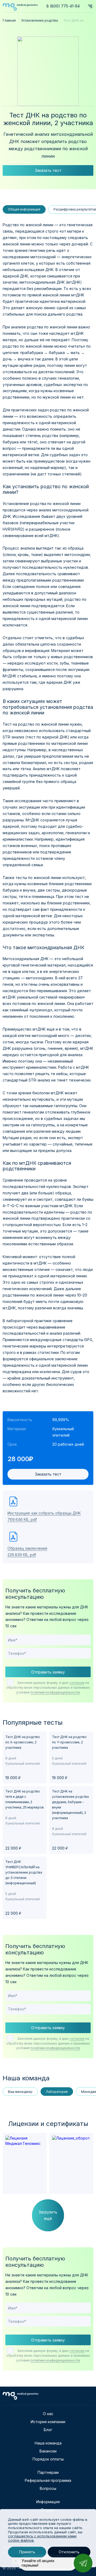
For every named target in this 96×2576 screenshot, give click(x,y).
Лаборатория (57, 2092)
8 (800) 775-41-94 (63, 6)
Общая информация (24, 209)
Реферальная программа (48, 2480)
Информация (48, 2502)
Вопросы (48, 2488)
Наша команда (48, 2443)
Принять (27, 2552)
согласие (77, 1683)
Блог (48, 2430)
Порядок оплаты (48, 2459)
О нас (48, 2414)
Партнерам (48, 2472)
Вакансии (48, 2451)
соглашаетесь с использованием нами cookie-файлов (42, 2538)
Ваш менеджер (20, 2092)
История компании (48, 2422)
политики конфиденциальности (55, 1692)
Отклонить (69, 2552)
